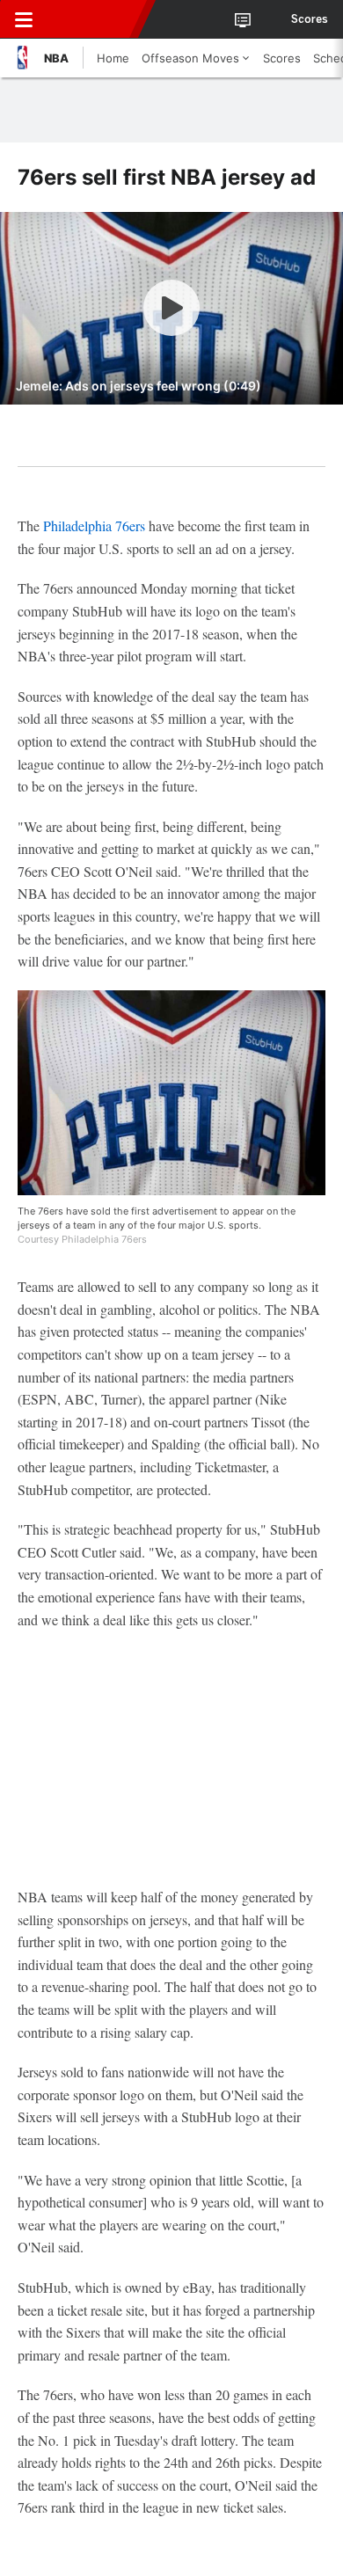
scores (310, 19)
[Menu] (24, 19)
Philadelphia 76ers (94, 525)
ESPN (94, 19)
